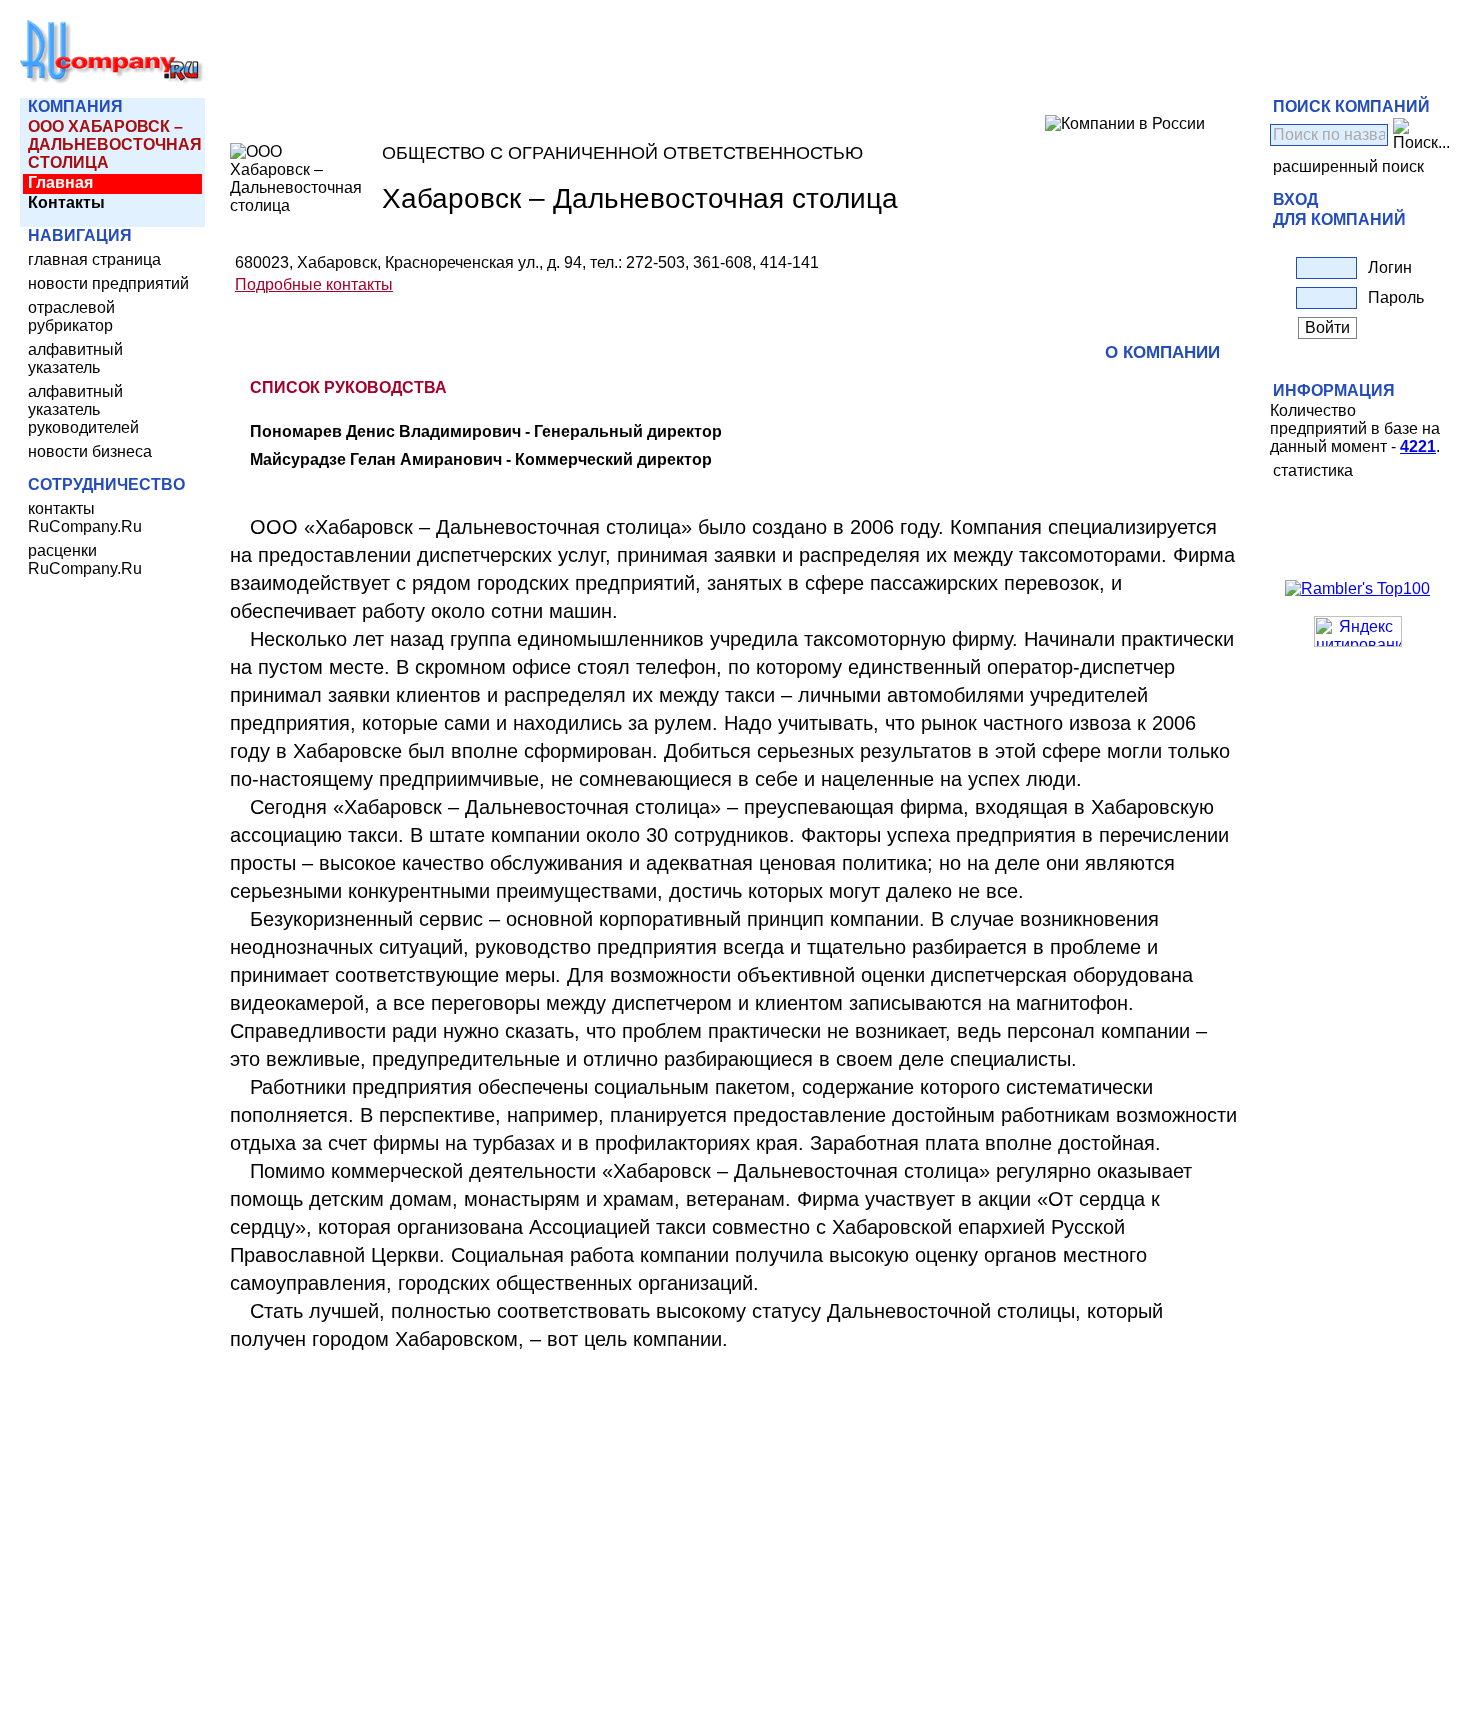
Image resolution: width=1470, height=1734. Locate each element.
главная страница (94, 259)
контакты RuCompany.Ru (85, 517)
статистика (1313, 470)
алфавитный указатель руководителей (83, 409)
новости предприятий (108, 283)
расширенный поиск (1348, 166)
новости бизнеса (90, 451)
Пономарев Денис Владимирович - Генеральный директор (486, 431)
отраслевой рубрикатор (71, 316)
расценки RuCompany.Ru (85, 559)
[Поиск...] (1421, 135)
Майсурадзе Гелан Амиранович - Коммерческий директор (481, 459)
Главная (60, 182)
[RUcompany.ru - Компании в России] (112, 79)
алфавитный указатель (75, 358)
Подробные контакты (314, 284)
